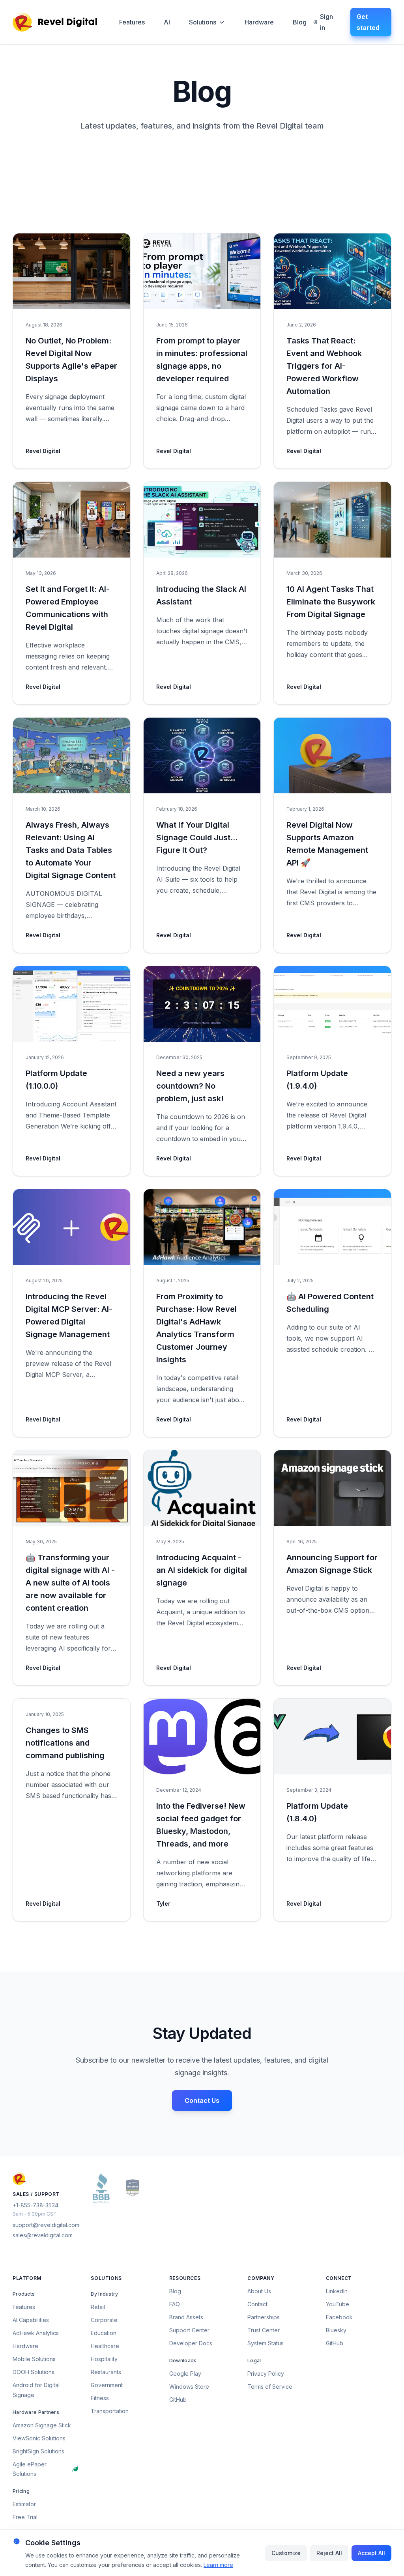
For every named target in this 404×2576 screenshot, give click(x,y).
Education (104, 2333)
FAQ (175, 2304)
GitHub (178, 2400)
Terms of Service (270, 2387)
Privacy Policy (266, 2374)
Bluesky (336, 2330)
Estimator (24, 2504)
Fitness (100, 2398)
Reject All (329, 2553)
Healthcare (105, 2346)
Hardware (259, 22)
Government (107, 2385)
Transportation (110, 2411)
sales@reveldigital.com (43, 2235)
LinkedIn (337, 2291)
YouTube (338, 2304)
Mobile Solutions (34, 2359)
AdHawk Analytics (36, 2333)
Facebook (339, 2317)
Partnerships (264, 2317)
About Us (259, 2291)
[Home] (55, 22)
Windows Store (189, 2387)
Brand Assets (186, 2317)
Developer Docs (191, 2343)
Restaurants (106, 2372)
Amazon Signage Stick (42, 2425)
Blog (300, 22)
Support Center (189, 2330)
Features (132, 22)
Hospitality (104, 2359)
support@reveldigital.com (46, 2225)
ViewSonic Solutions (39, 2438)
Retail (98, 2307)
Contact (257, 2304)
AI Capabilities (31, 2320)
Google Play (185, 2374)
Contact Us (202, 2100)
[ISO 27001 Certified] (133, 2188)
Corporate (104, 2320)
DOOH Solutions (34, 2372)
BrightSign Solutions (38, 2451)
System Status (266, 2343)
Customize (286, 2553)
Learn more (218, 2565)
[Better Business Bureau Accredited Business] (101, 2188)
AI (167, 22)
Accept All (371, 2553)
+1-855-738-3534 (36, 2205)
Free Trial (25, 2517)
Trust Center (264, 2330)
